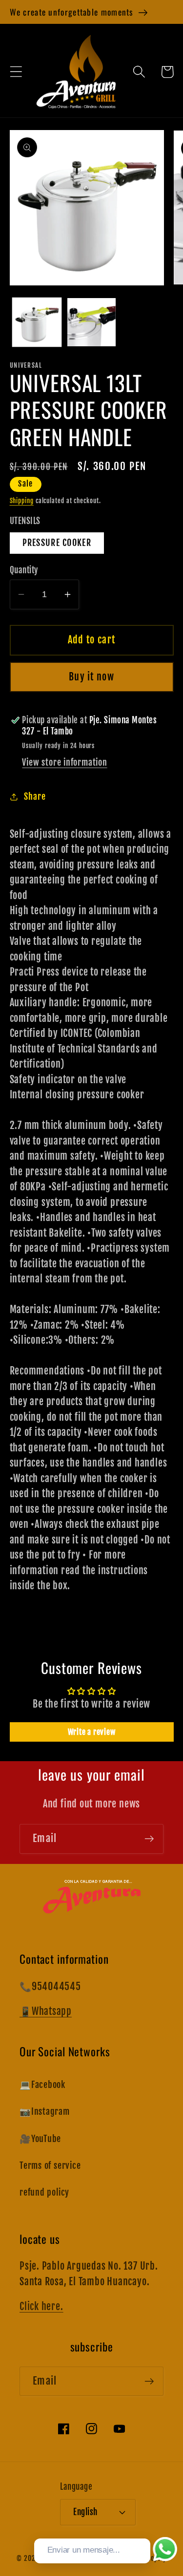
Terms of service (50, 2166)
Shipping (22, 501)
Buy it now (91, 677)
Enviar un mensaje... (84, 2550)
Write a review (92, 1732)
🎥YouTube (40, 2139)
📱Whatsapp (46, 2011)
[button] (16, 72)
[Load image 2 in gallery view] (91, 322)
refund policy (44, 2192)
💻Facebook (42, 2085)
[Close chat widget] (142, 2527)
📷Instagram (45, 2112)
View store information (64, 762)
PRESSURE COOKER (57, 543)
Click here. (41, 2306)
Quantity (24, 570)
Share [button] (35, 797)
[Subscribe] (149, 1839)
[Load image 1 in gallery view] (37, 322)
